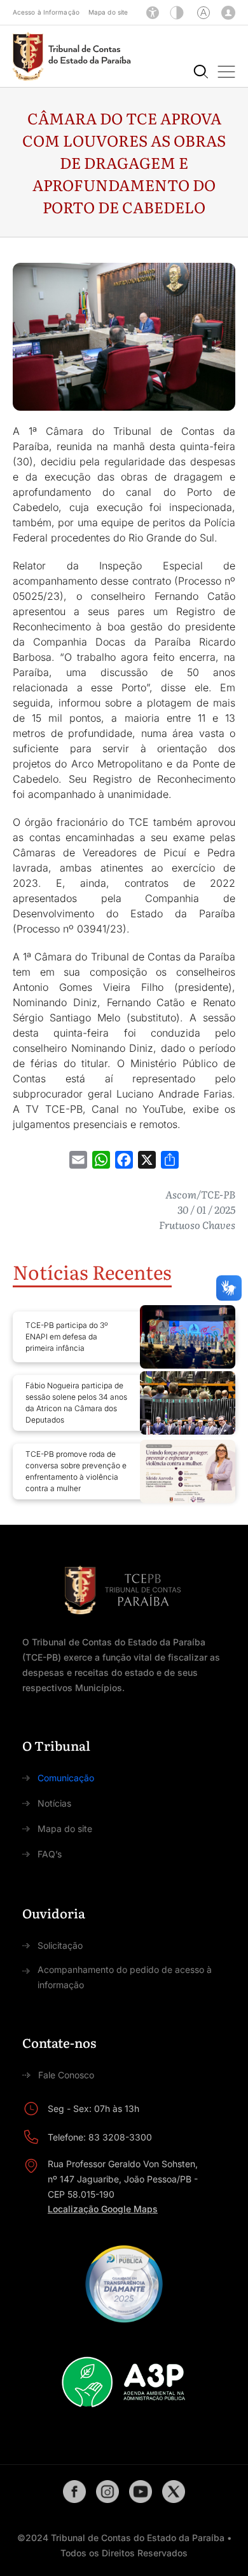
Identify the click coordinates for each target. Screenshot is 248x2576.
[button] (226, 72)
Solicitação (60, 1945)
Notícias (54, 1803)
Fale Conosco (66, 2075)
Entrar (228, 13)
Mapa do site (108, 12)
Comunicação (66, 1778)
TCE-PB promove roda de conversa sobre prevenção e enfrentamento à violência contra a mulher (76, 1471)
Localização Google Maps (103, 2209)
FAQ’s (50, 1854)
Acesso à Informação (46, 12)
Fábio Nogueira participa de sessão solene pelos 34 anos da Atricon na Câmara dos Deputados (76, 1403)
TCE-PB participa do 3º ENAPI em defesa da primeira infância (67, 1337)
